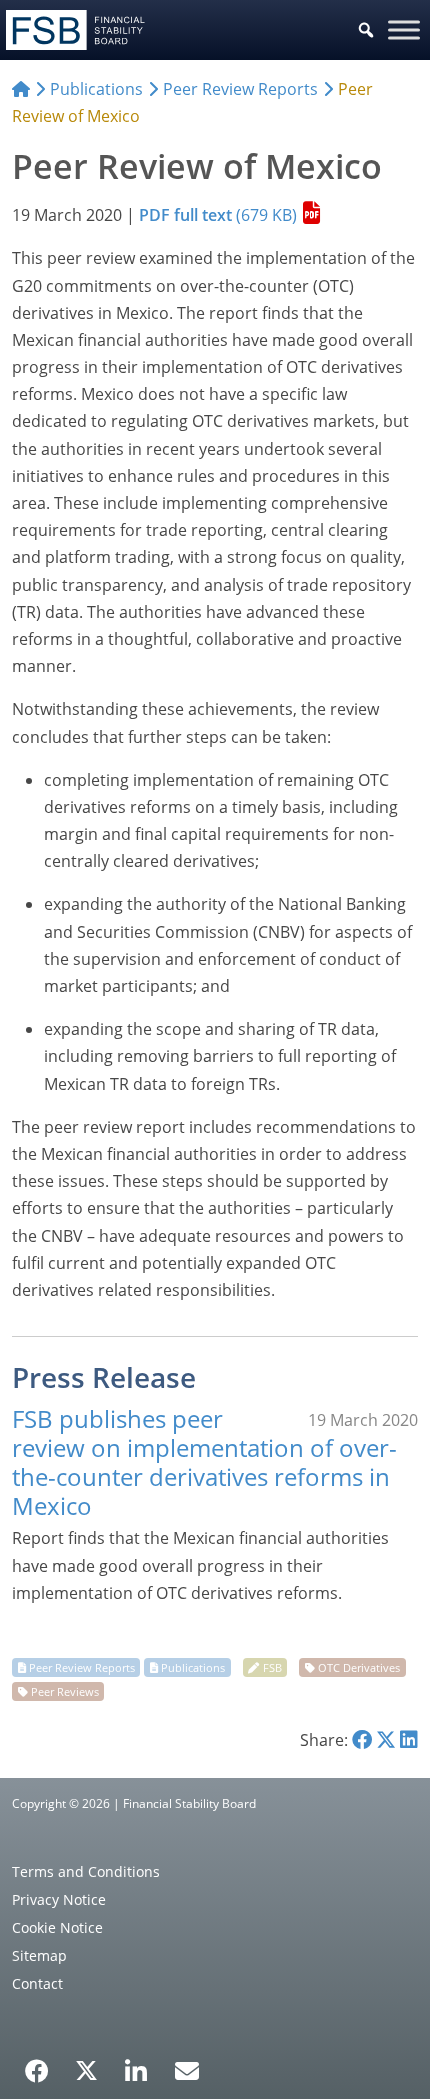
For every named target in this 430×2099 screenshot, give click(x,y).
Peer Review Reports (82, 1667)
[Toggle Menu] (404, 29)
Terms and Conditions (86, 1871)
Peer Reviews (65, 1691)
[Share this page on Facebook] (362, 1740)
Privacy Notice (59, 1899)
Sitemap (39, 1955)
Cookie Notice (57, 1927)
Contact (37, 1983)
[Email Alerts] (187, 2069)
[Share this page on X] (386, 1740)
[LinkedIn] (136, 2064)
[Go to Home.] (21, 89)
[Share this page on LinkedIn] (409, 1740)
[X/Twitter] (86, 2069)
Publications (193, 1667)
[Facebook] (37, 2064)
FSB (272, 1667)
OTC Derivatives (359, 1667)
